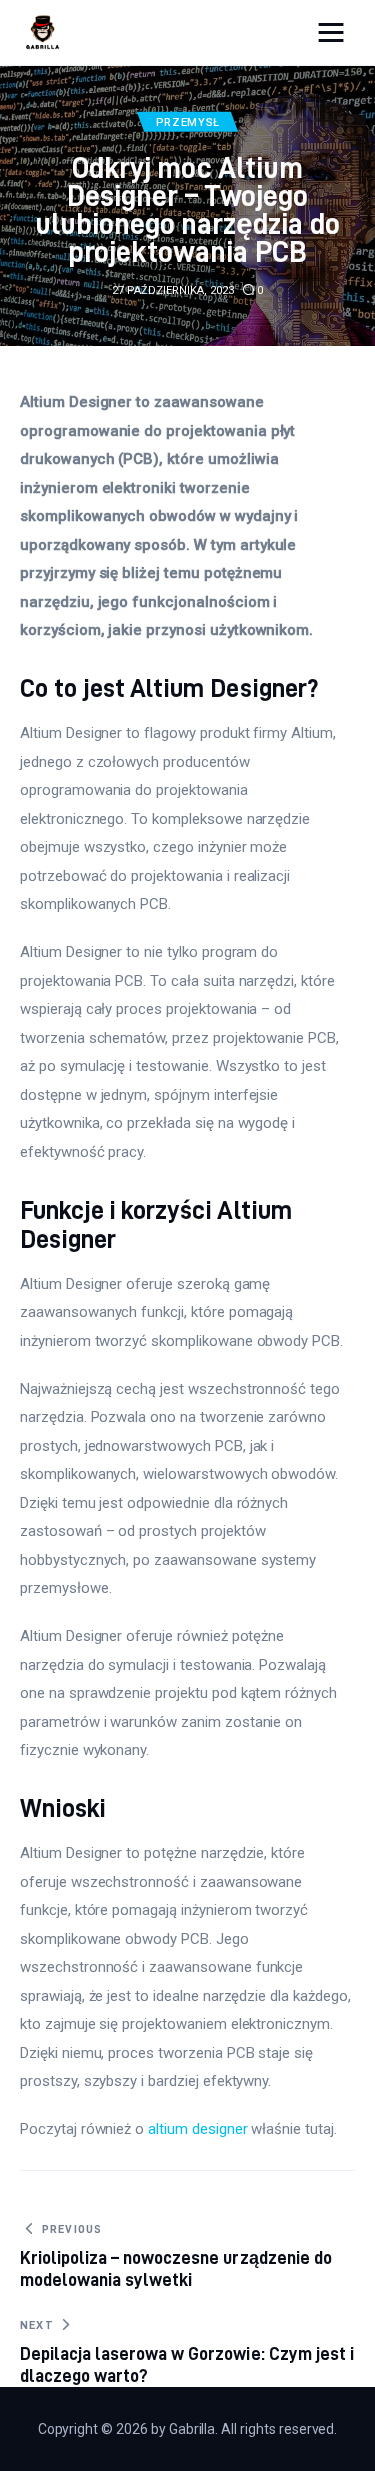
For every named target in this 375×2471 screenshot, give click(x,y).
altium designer (197, 2129)
